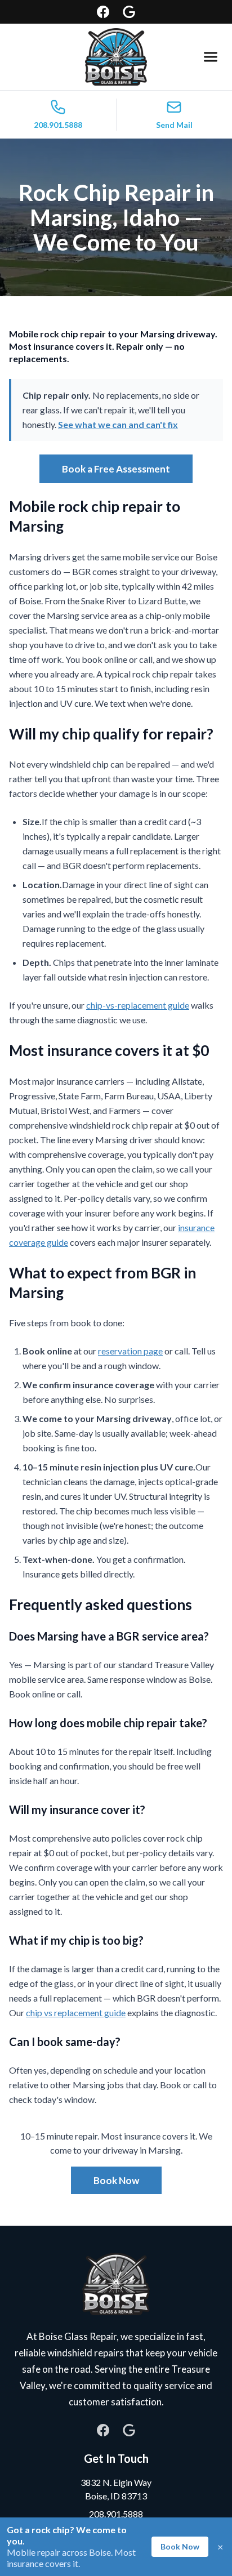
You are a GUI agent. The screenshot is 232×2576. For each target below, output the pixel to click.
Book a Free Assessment (116, 469)
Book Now (116, 2180)
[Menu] (211, 57)
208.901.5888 (116, 2514)
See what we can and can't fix (118, 424)
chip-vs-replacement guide (138, 1005)
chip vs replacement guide (76, 2013)
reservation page (130, 1351)
